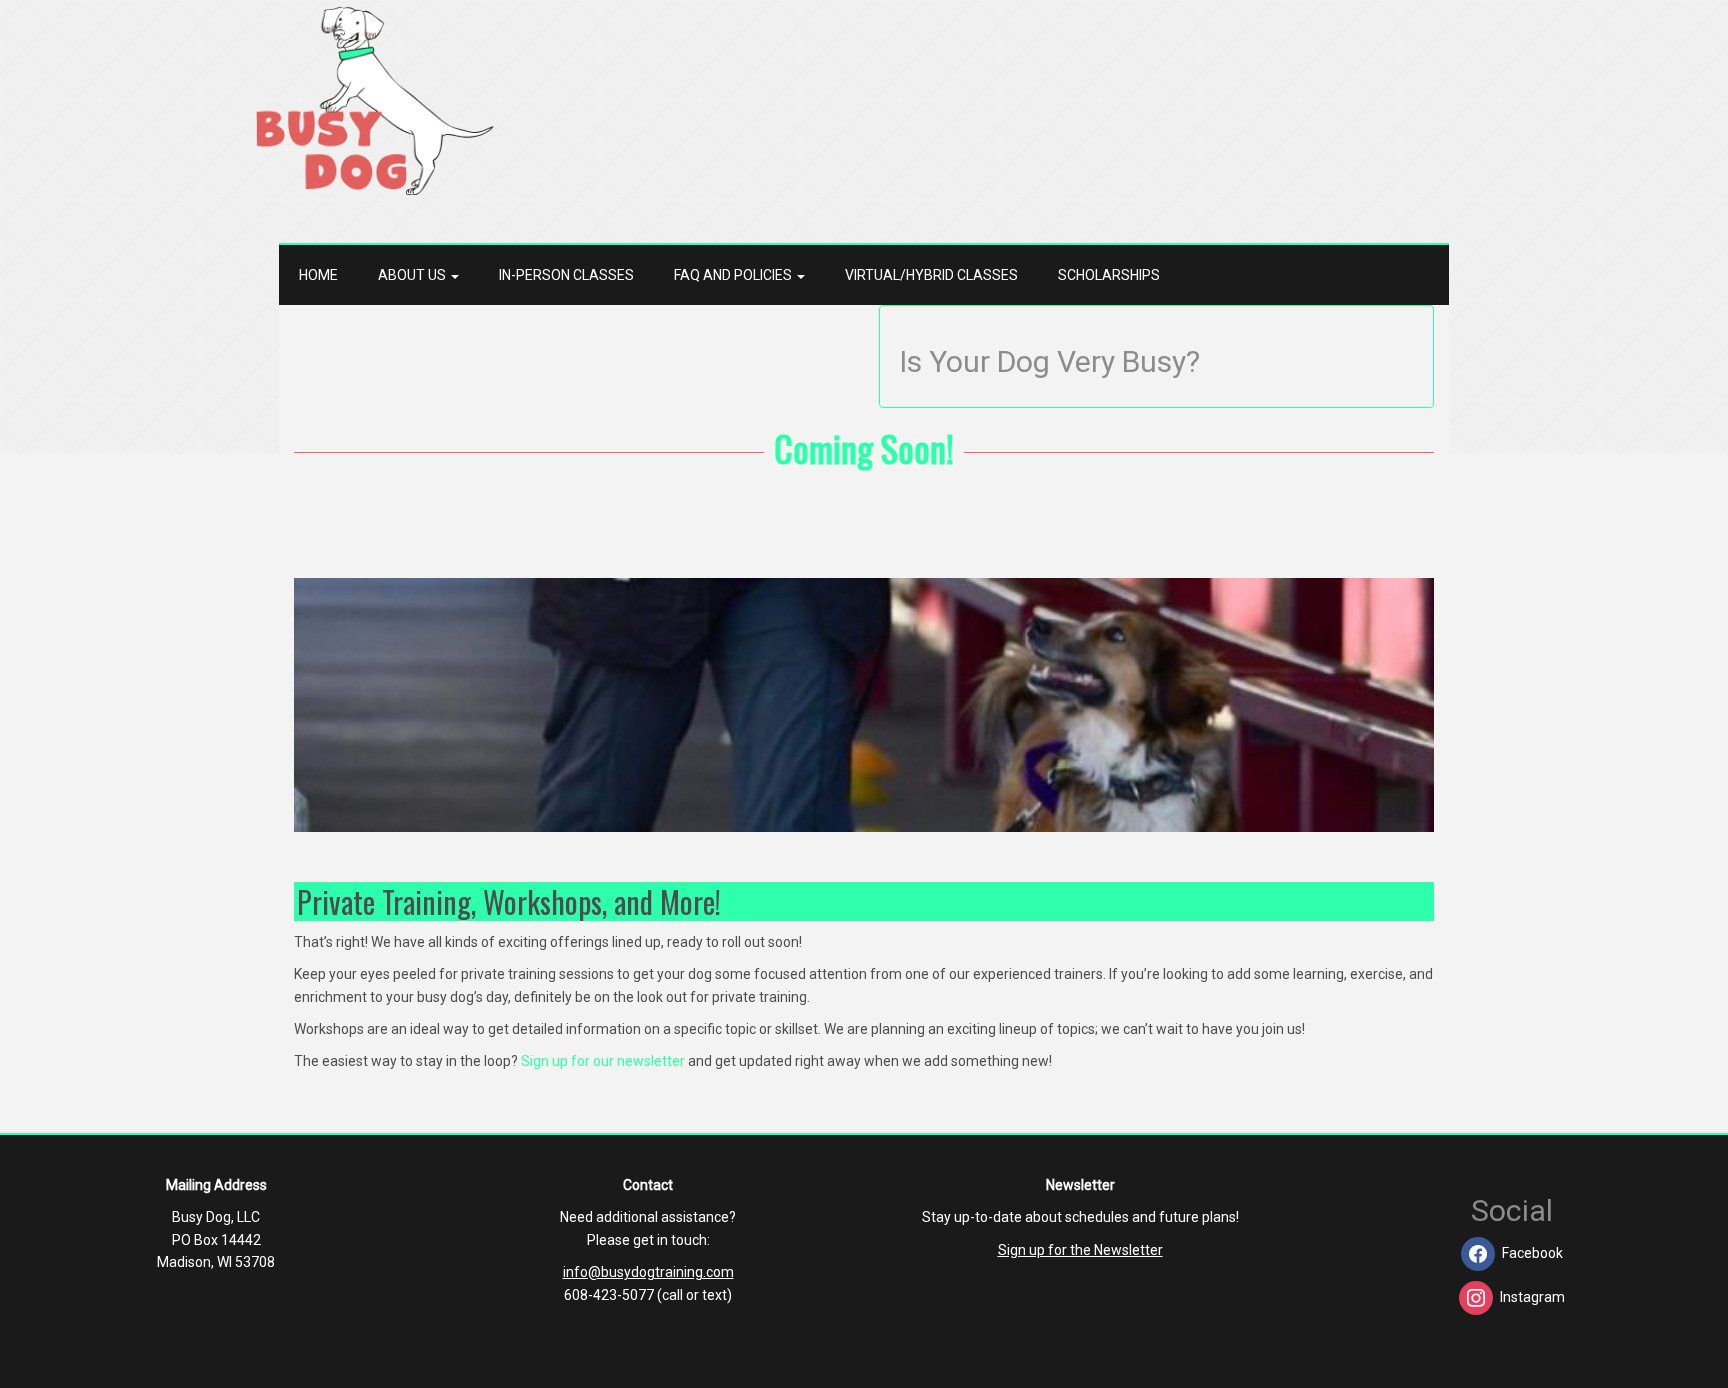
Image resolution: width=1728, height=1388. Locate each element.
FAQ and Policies (734, 275)
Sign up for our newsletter (603, 1061)
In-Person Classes (566, 275)
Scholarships (1109, 275)
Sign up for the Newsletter (1080, 1250)
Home (318, 275)
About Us (413, 275)
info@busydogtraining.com (648, 1272)
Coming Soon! (864, 447)
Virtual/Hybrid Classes (931, 275)
